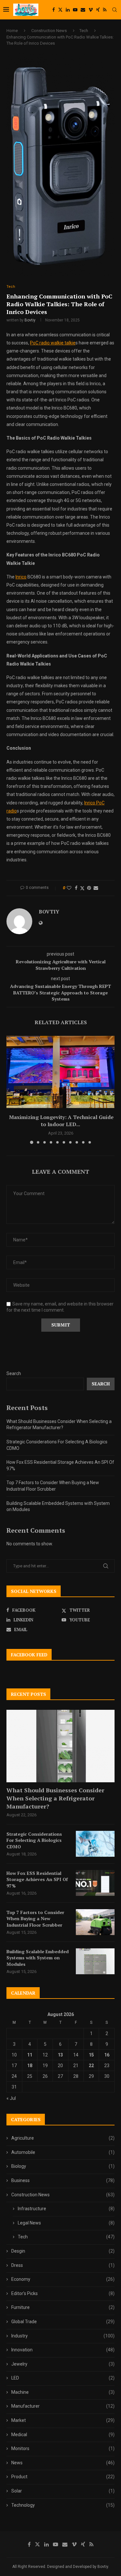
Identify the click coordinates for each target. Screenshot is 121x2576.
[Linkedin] (68, 10)
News (63, 2463)
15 (91, 2055)
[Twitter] (60, 10)
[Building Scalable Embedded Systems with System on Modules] (95, 1961)
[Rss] (105, 10)
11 (30, 2055)
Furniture (63, 2307)
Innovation (63, 2350)
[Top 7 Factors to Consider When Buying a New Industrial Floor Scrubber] (95, 1922)
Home (12, 31)
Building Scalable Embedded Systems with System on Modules (38, 1958)
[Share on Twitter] (82, 888)
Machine (63, 2392)
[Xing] (98, 10)
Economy (63, 2279)
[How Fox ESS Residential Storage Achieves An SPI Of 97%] (95, 1883)
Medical (63, 2435)
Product (63, 2477)
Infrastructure (66, 2209)
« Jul (11, 2098)
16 (107, 2055)
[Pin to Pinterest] (89, 888)
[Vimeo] (91, 10)
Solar (63, 2491)
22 (91, 2066)
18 (30, 2066)
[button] (12, 1090)
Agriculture (63, 2138)
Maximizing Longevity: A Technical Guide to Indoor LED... (61, 1121)
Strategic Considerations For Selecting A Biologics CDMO (34, 1840)
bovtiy (30, 320)
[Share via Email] (96, 888)
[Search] (115, 10)
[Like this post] (69, 888)
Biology (63, 2166)
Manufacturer (63, 2406)
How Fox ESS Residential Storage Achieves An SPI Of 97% (37, 1879)
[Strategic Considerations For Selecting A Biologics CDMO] (95, 1844)
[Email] (83, 10)
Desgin (63, 2251)
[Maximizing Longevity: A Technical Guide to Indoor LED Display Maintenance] (60, 1072)
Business (63, 2180)
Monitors (63, 2448)
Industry (63, 2336)
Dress (63, 2265)
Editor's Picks (63, 2293)
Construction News (49, 31)
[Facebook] (54, 10)
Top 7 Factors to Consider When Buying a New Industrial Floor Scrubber (35, 1919)
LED (63, 2378)
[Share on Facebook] (76, 888)
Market (63, 2420)
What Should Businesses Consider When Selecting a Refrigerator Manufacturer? (55, 1798)
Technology (63, 2505)
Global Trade (63, 2322)
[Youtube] (75, 10)
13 (60, 2055)
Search (14, 1373)
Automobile (63, 2152)
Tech (84, 31)
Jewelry (63, 2364)
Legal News (66, 2223)
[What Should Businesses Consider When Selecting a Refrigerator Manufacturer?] (60, 1746)
